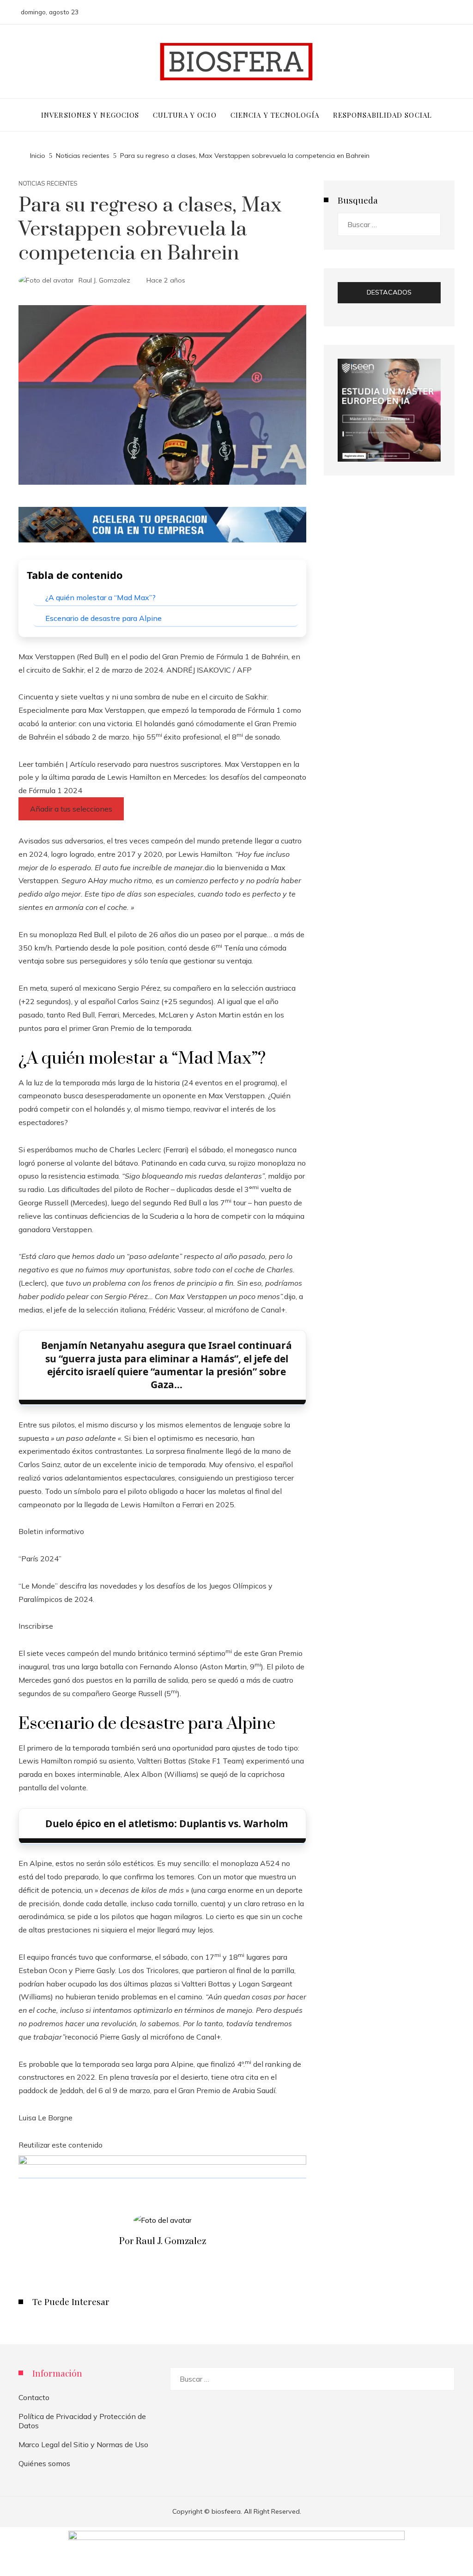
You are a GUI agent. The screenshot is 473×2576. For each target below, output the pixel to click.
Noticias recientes (48, 184)
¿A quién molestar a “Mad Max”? (100, 597)
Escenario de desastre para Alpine (103, 618)
